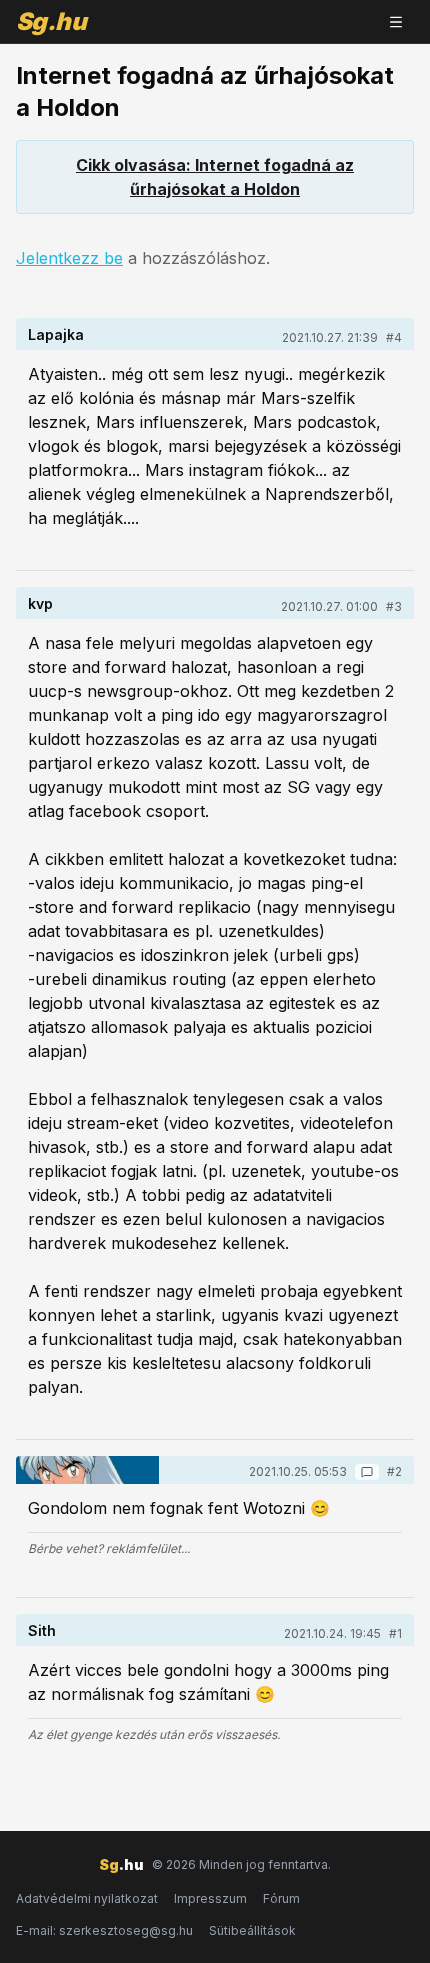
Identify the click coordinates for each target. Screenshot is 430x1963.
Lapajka (56, 334)
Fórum (281, 1898)
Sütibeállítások (252, 1930)
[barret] (87, 1470)
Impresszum (210, 1898)
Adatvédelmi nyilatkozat (87, 1898)
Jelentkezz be (69, 258)
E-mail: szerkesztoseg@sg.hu (104, 1930)
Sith (42, 1630)
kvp (40, 603)
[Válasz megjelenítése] (367, 1472)
